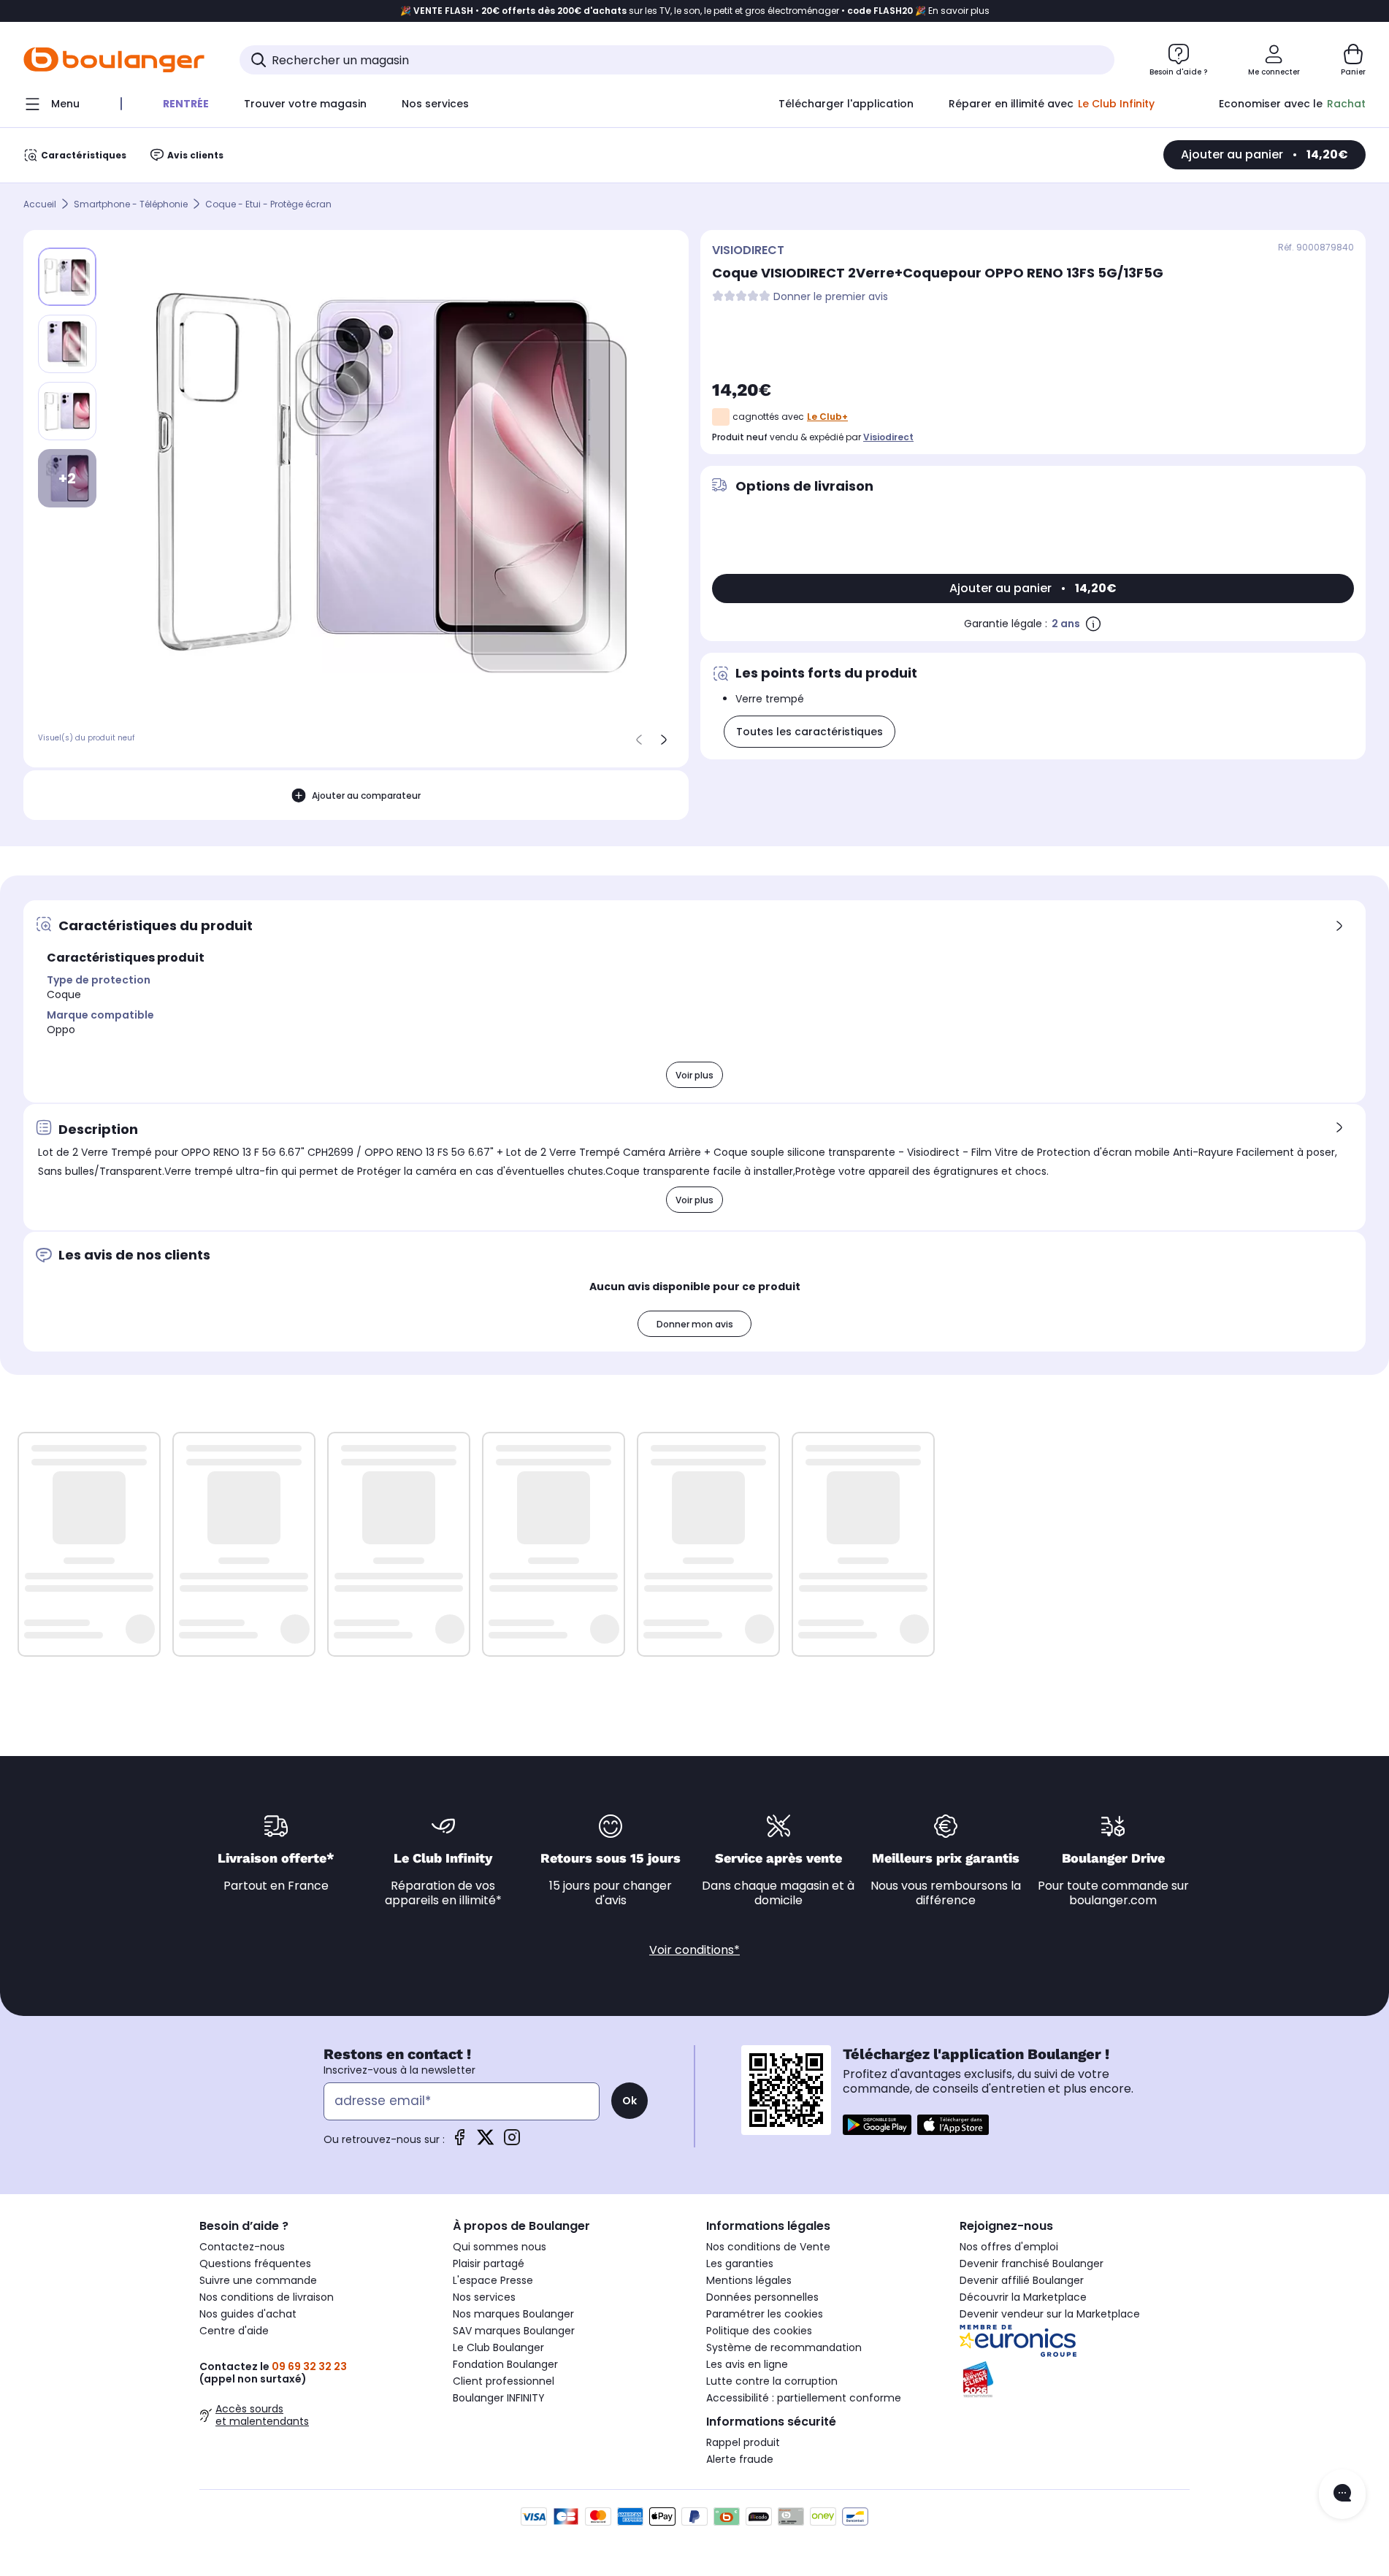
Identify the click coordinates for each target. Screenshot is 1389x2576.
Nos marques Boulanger (513, 2314)
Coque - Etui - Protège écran (268, 204)
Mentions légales (749, 2280)
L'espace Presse (493, 2280)
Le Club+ (827, 417)
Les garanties (740, 2263)
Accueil (40, 204)
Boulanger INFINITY (499, 2398)
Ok (630, 2101)
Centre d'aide (234, 2331)
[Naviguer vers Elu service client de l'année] (1075, 2380)
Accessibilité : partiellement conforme (804, 2398)
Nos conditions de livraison (267, 2297)
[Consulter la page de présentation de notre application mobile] (877, 2125)
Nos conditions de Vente (768, 2247)
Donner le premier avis (831, 297)
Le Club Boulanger (498, 2347)
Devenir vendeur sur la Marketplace (1050, 2314)
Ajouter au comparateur (366, 796)
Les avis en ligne (747, 2364)
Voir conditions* (694, 1950)
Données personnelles (762, 2297)
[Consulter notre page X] (486, 2142)
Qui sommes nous (500, 2247)
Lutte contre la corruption (772, 2381)
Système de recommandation (784, 2347)
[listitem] (67, 344)
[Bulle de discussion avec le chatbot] (1342, 2494)
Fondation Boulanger (505, 2364)
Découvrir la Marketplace (1023, 2297)
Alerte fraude (740, 2459)
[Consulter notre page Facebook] (459, 2142)
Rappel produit (743, 2442)
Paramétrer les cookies (765, 2314)
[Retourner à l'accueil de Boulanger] (114, 60)
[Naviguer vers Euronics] (1075, 2341)
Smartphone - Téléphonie (131, 204)
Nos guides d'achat (248, 2314)
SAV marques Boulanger (514, 2331)
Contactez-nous (242, 2247)
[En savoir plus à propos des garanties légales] (1093, 624)
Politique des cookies (759, 2331)
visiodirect (888, 437)
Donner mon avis (695, 1324)
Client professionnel (504, 2381)
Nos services (484, 2297)
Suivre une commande (258, 2280)
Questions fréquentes (255, 2263)
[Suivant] (664, 740)
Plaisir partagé (489, 2263)
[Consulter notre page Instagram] (512, 2142)
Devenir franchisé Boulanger (1032, 2263)
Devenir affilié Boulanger (1022, 2280)
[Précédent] (639, 740)
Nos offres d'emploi (1009, 2247)
